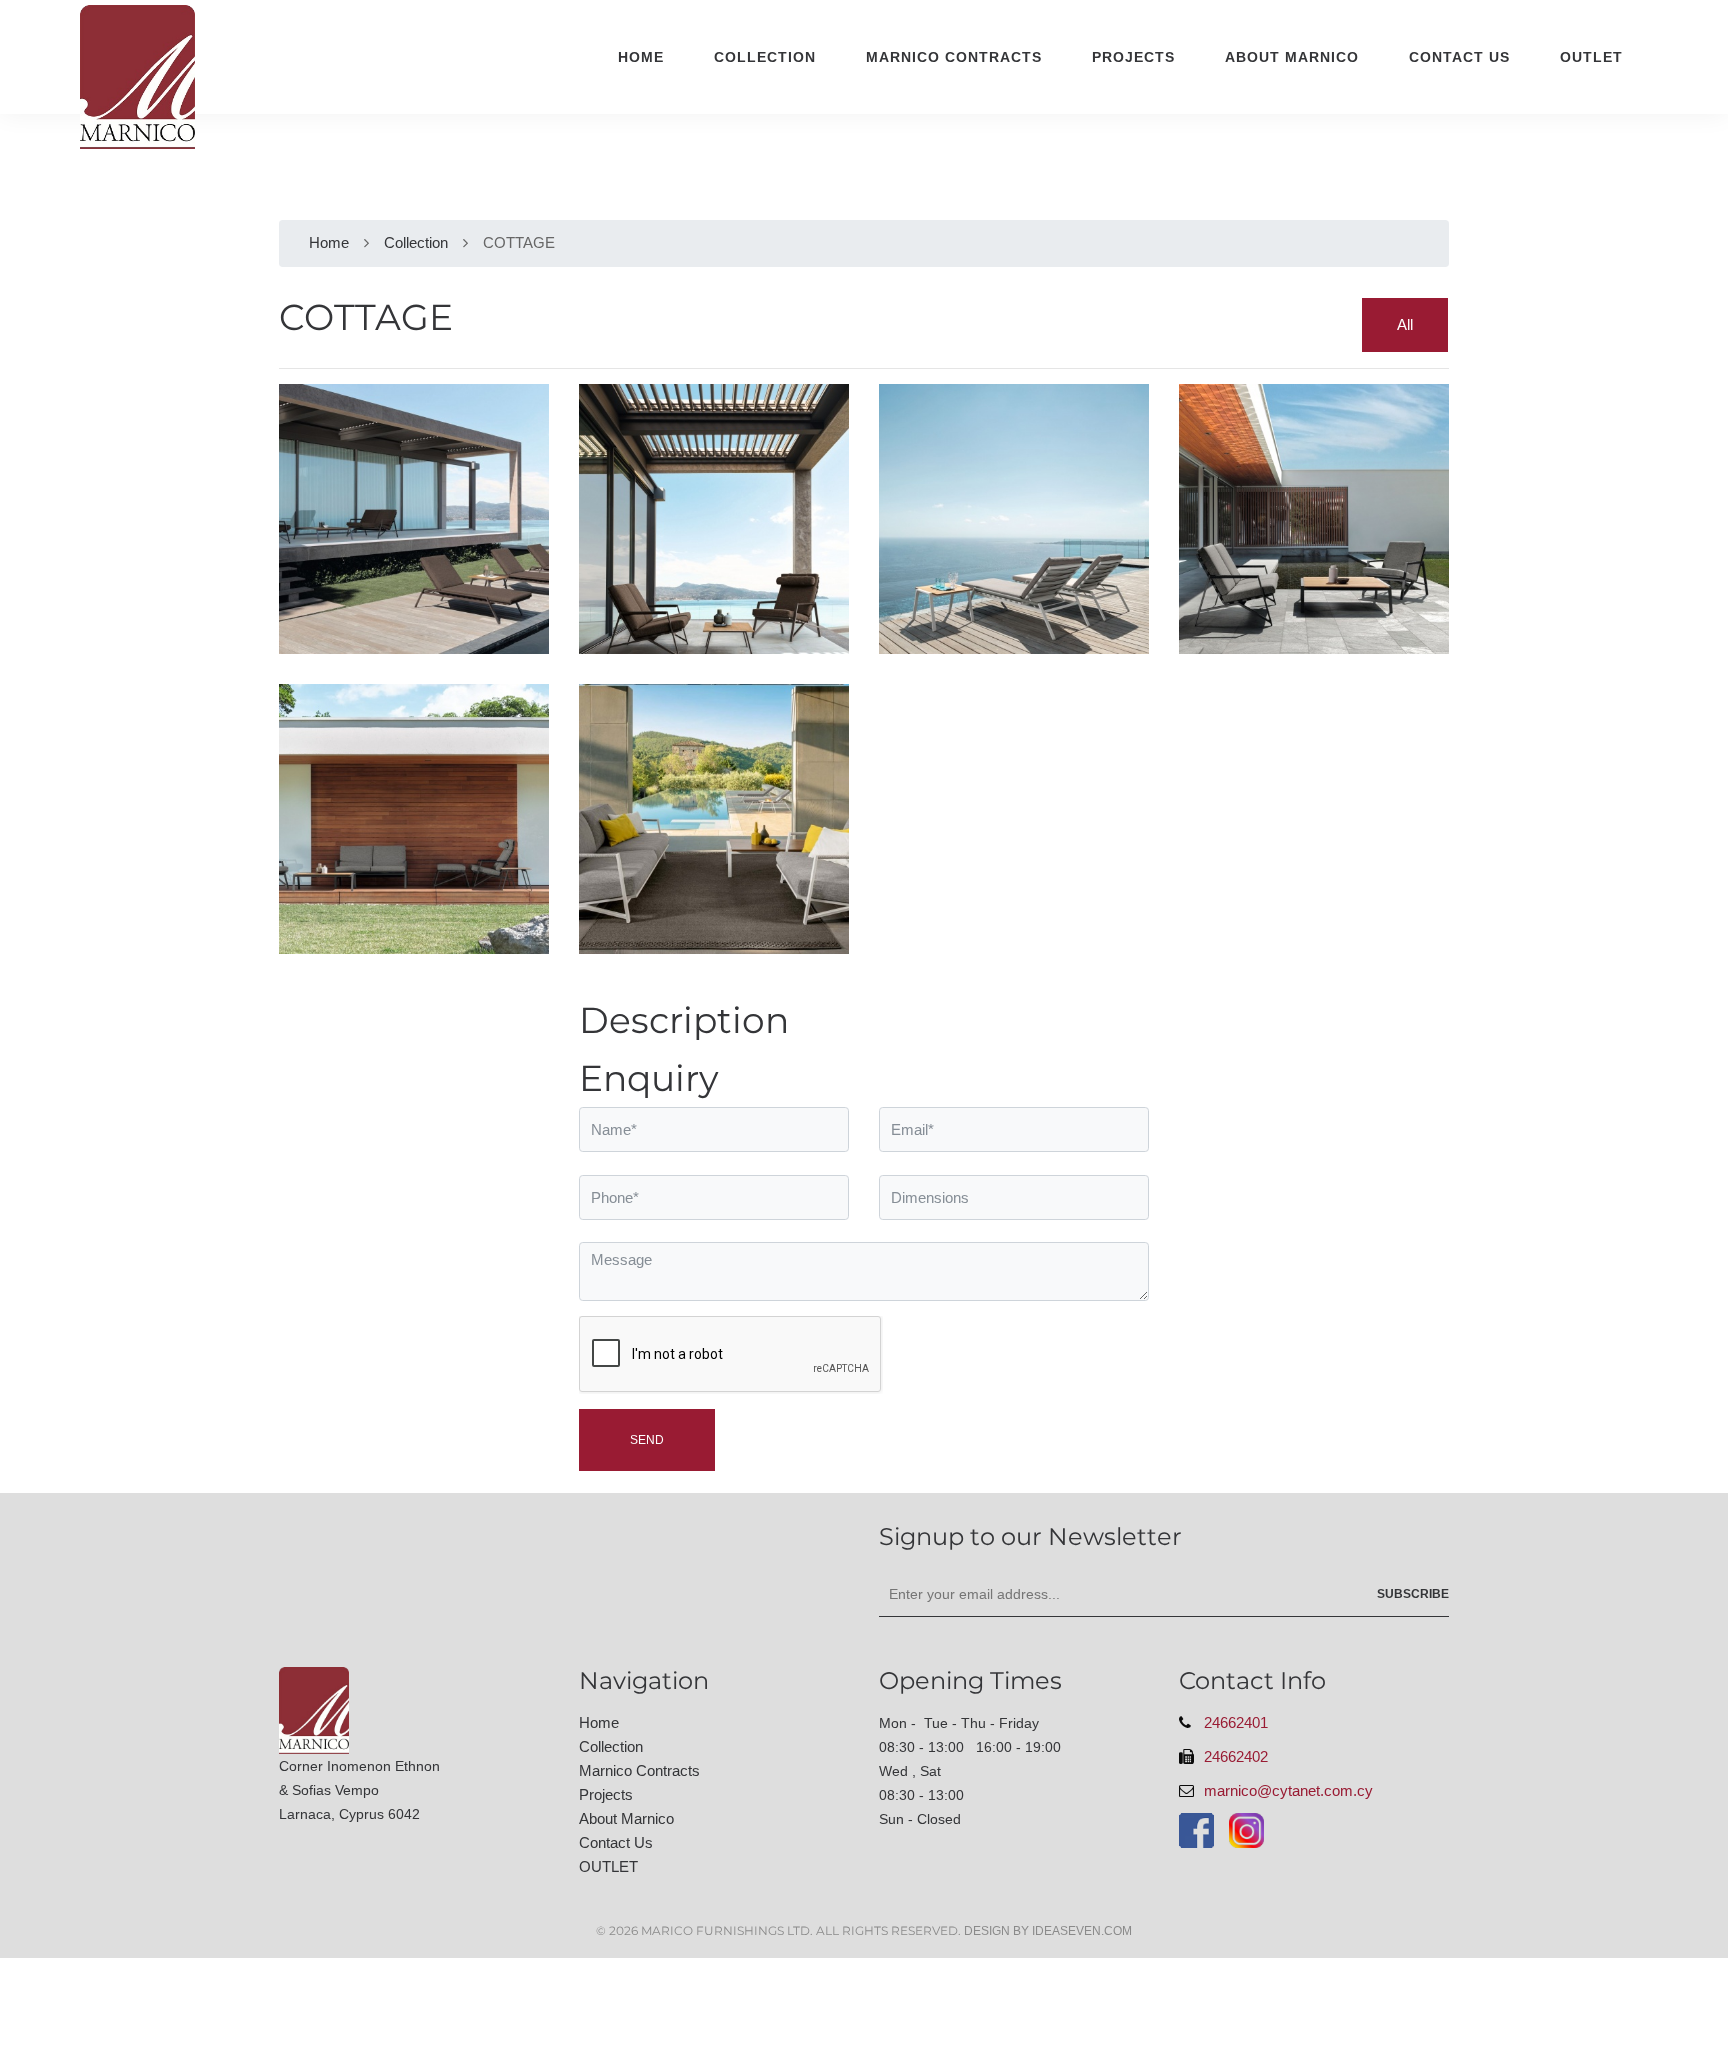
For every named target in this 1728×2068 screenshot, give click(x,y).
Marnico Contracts (954, 57)
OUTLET (1591, 57)
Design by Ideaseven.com (1048, 1931)
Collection (765, 57)
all (1405, 324)
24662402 (1236, 1756)
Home (641, 57)
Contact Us (1459, 57)
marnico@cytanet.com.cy (1288, 1790)
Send (647, 1440)
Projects (1133, 57)
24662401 (1236, 1722)
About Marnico (1292, 57)
